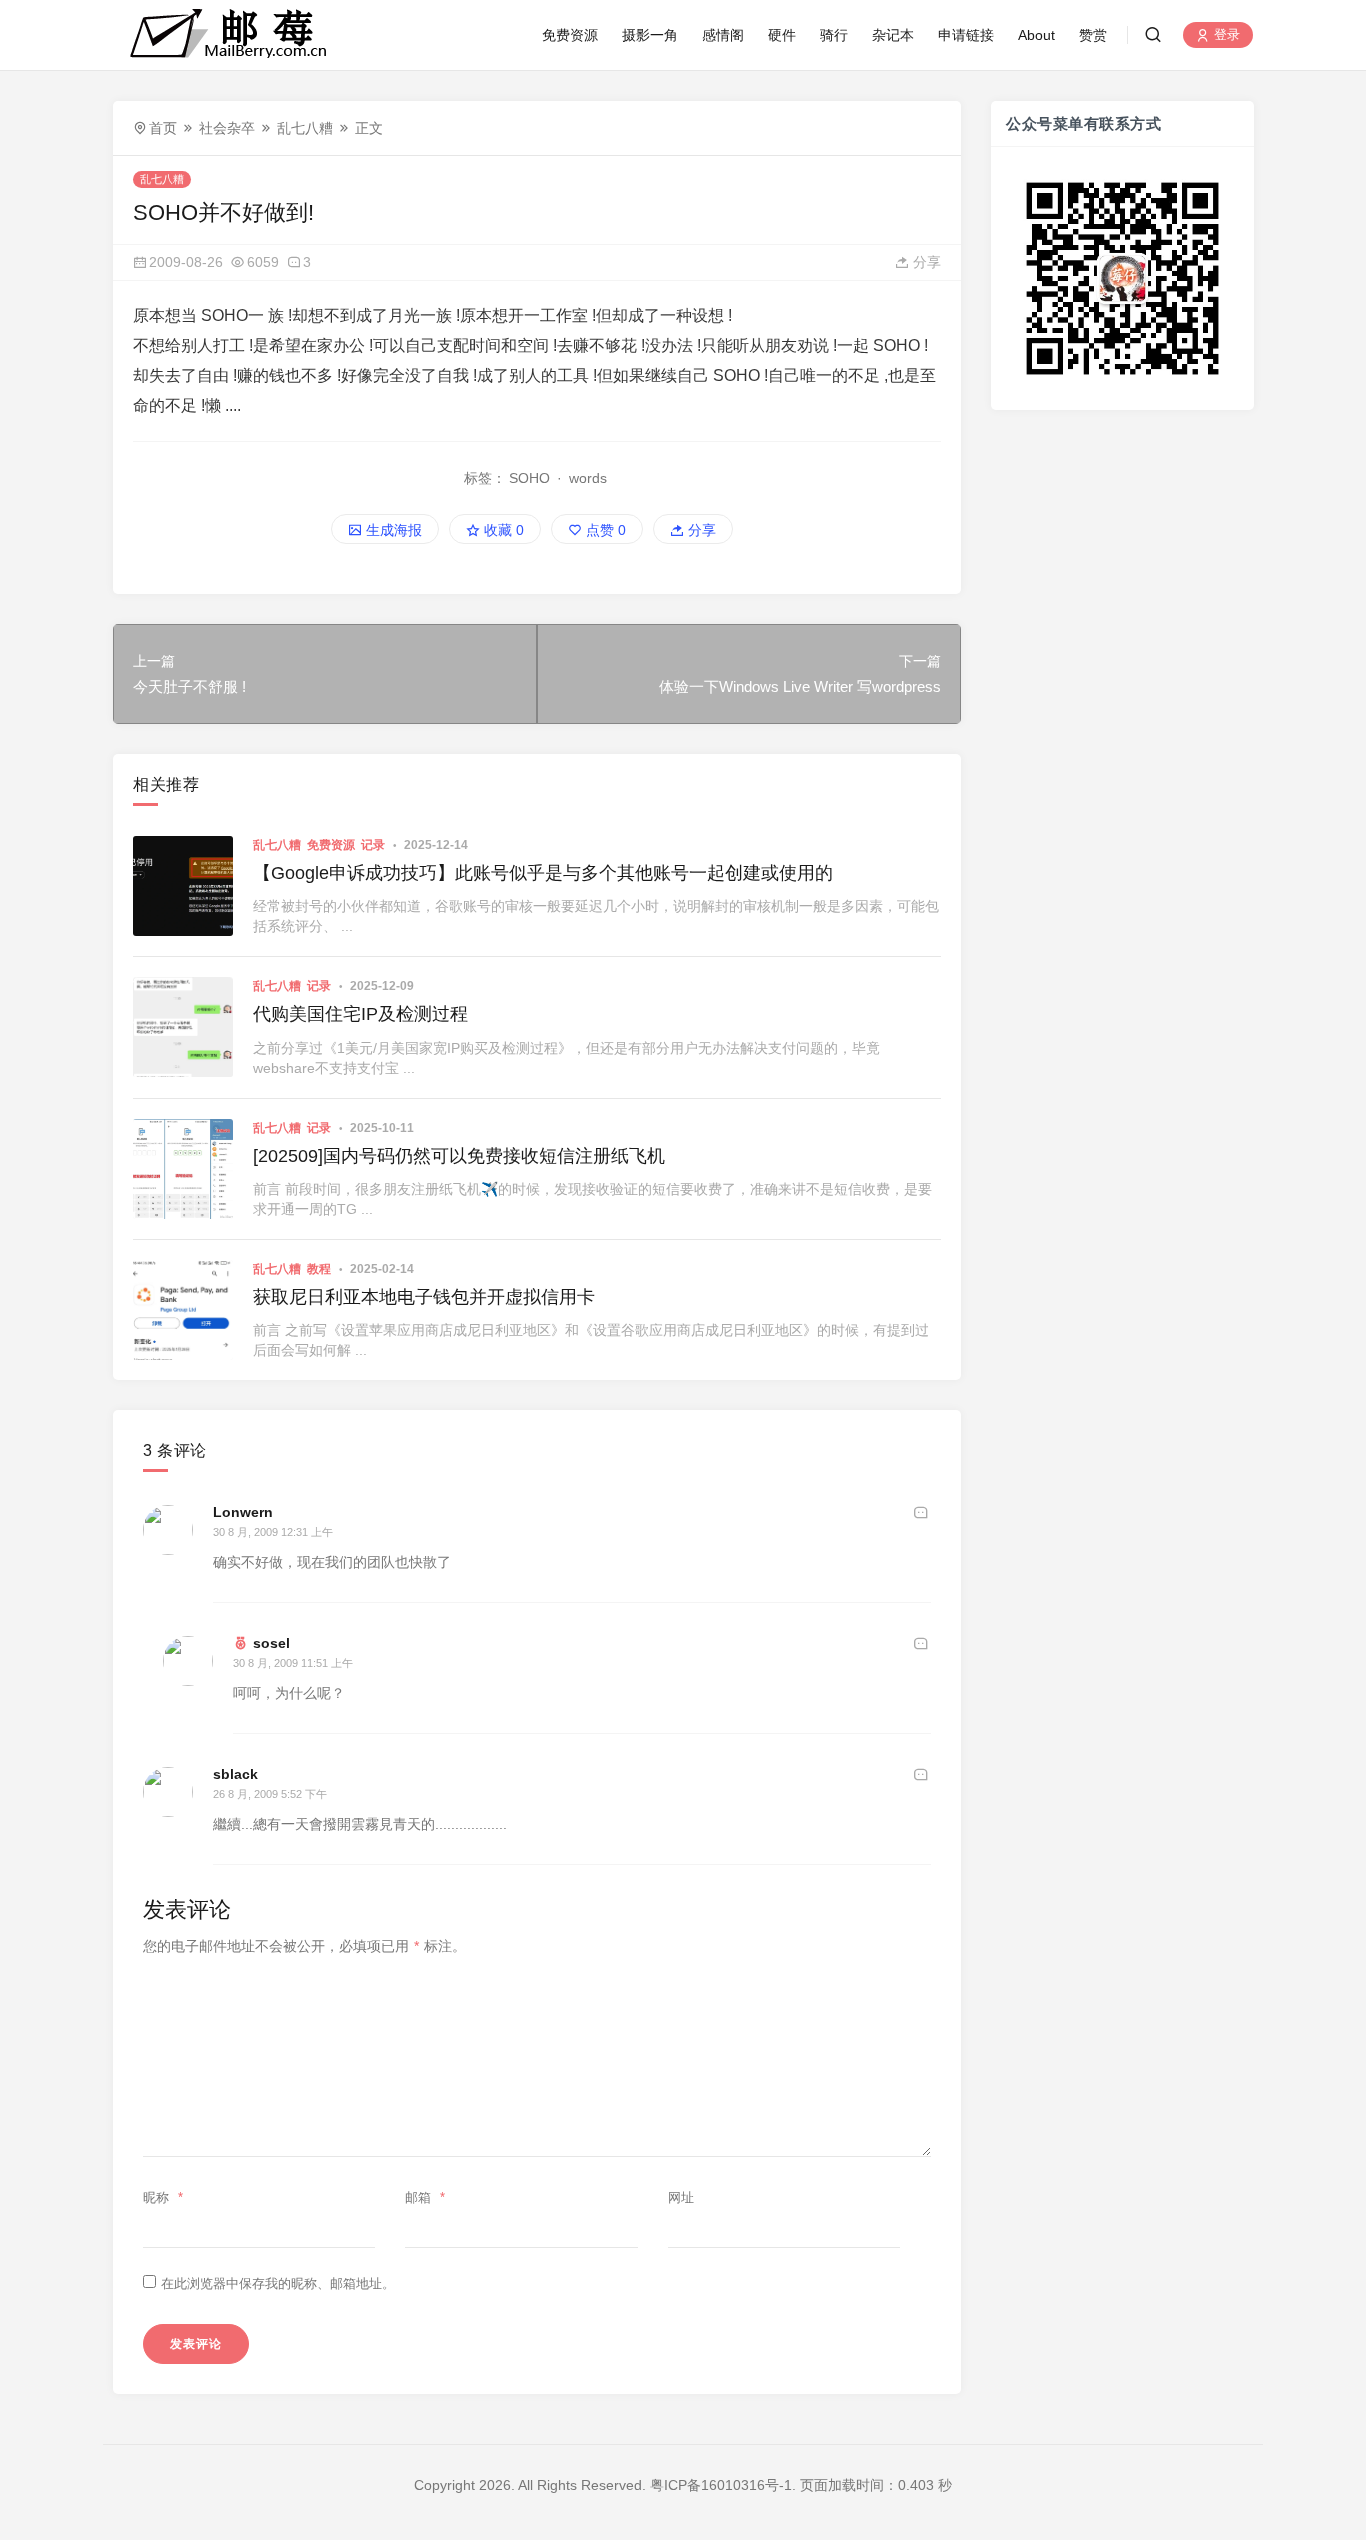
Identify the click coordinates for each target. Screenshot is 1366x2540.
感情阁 (723, 35)
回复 (921, 1512)
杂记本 (893, 35)
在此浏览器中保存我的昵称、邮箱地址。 (278, 2283)
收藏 (502, 530)
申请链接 (966, 35)
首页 (163, 128)
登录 (1225, 35)
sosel (271, 1643)
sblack (235, 1774)
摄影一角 (650, 35)
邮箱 (425, 2197)
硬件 (782, 35)
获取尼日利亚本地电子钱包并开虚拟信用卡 (424, 1297)
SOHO (529, 478)
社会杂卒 (227, 128)
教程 (319, 1269)
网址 (681, 2197)
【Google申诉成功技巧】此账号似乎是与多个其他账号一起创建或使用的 (543, 873)
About (1036, 35)
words (588, 478)
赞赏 (1093, 35)
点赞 (604, 530)
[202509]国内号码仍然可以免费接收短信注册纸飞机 (459, 1156)
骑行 (834, 35)
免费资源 (570, 35)
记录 (373, 845)
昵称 (163, 2197)
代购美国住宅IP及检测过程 (360, 1014)
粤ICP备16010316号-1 (721, 2485)
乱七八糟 (305, 128)
